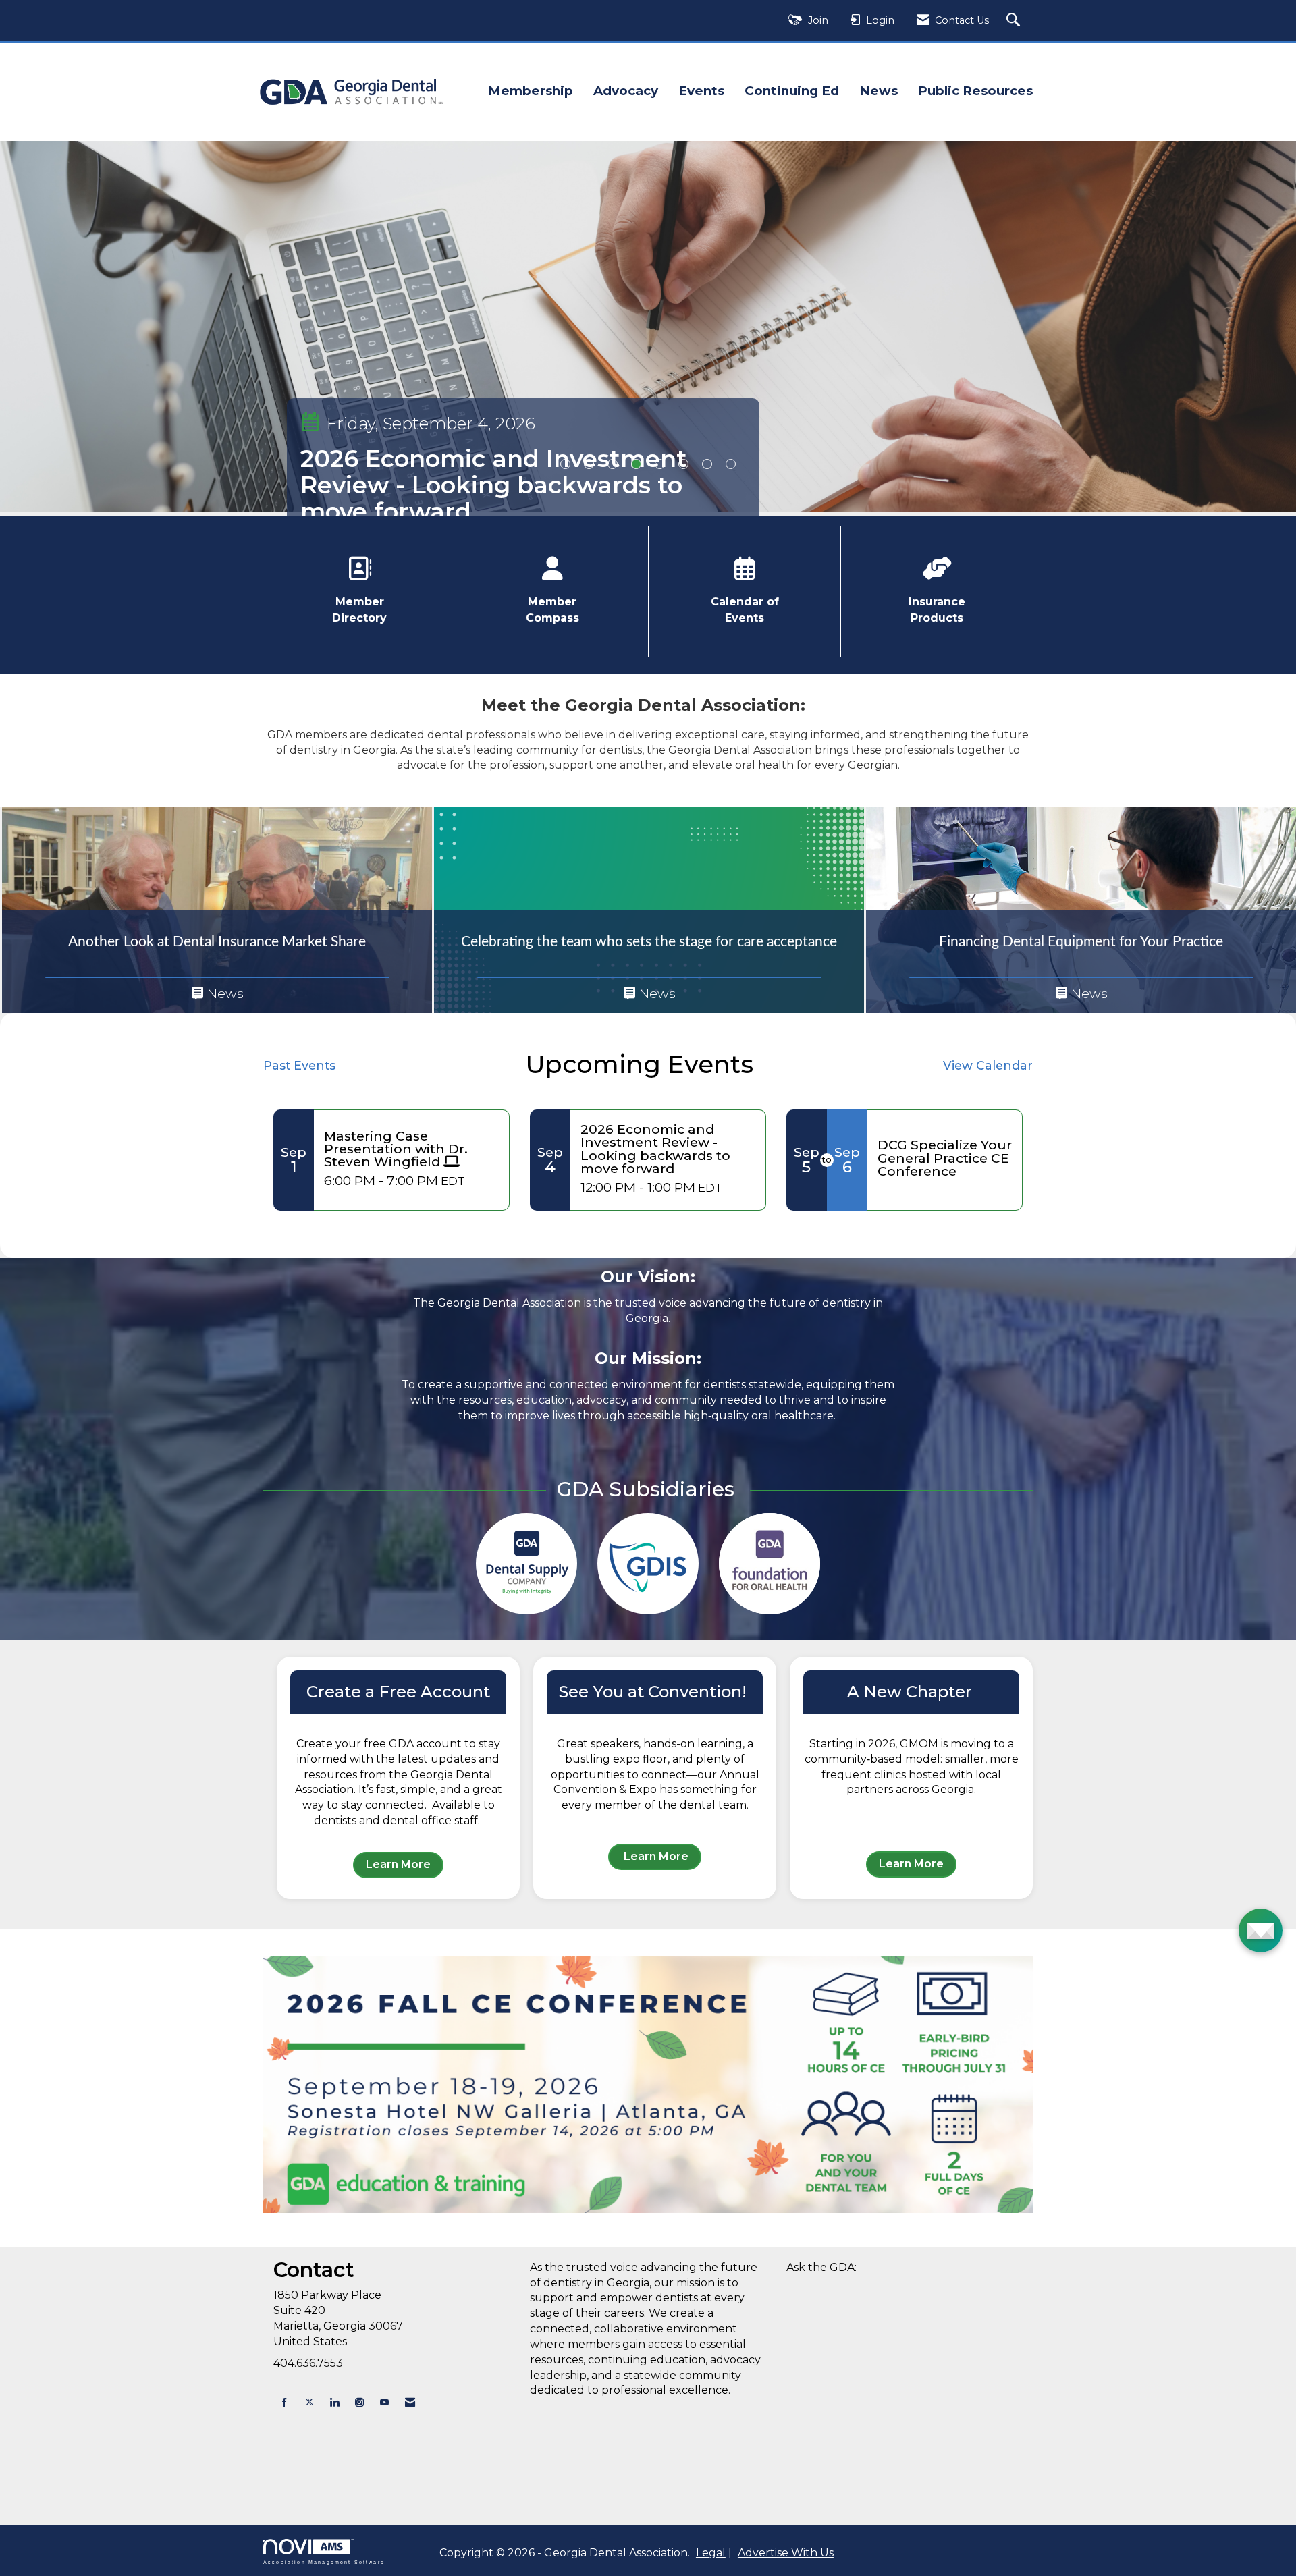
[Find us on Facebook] (285, 2402)
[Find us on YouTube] (384, 2402)
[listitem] (648, 327)
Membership (531, 91)
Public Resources (975, 91)
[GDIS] (648, 1564)
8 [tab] (731, 464)
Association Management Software (324, 2561)
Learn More (398, 1864)
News (879, 91)
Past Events (299, 1065)
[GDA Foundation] (769, 1564)
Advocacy (626, 91)
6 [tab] (683, 464)
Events (701, 91)
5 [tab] (660, 464)
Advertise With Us (786, 2553)
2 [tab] (589, 464)
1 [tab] (565, 464)
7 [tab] (707, 464)
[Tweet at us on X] (309, 2402)
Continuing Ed (792, 91)
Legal (711, 2553)
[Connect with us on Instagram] (359, 2402)
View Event (345, 509)
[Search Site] (1015, 21)
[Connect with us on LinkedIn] (334, 2402)
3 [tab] (613, 464)
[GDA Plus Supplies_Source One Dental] (526, 1564)
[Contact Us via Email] (410, 2402)
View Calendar (988, 1065)
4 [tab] (636, 464)
